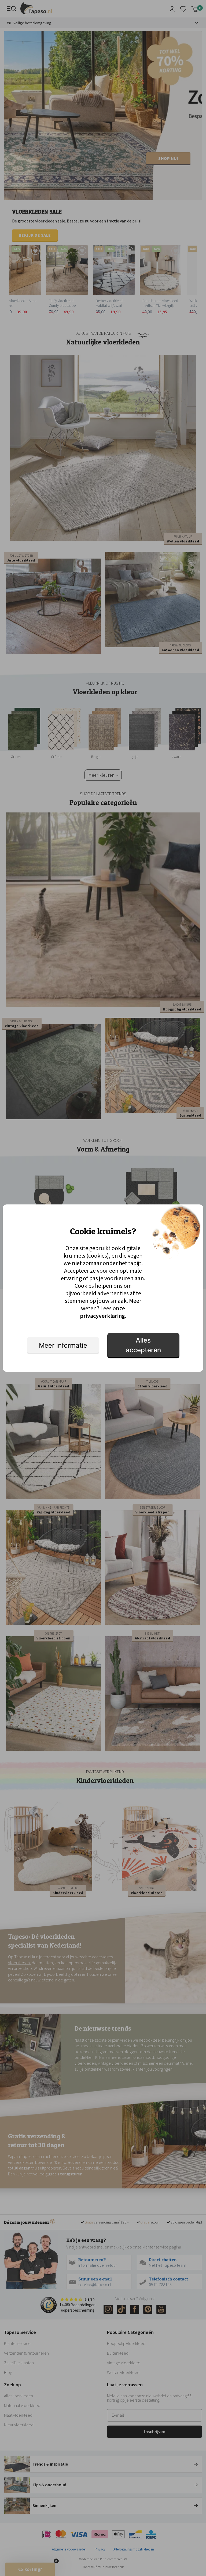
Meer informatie (63, 1345)
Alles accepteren (143, 1345)
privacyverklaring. (103, 1316)
